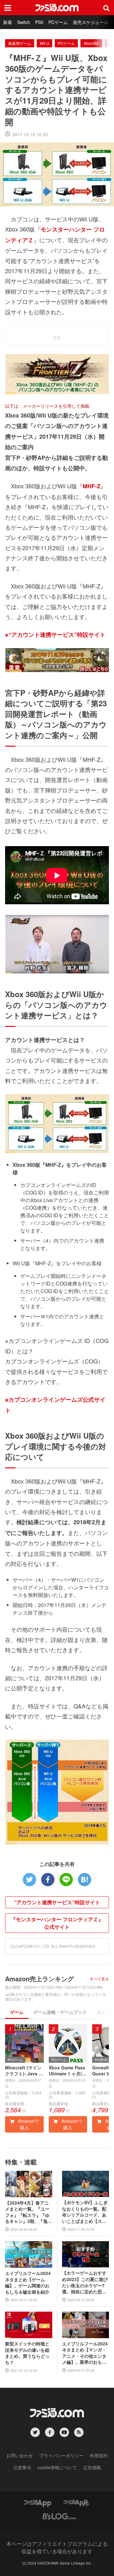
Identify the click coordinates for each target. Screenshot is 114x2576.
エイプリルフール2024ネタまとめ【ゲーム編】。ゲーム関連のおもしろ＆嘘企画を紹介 (28, 2283)
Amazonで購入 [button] (28, 2124)
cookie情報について (57, 2467)
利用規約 (99, 2455)
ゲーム (17, 2012)
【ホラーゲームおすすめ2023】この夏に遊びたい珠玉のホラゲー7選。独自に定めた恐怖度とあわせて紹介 (85, 2282)
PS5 (39, 22)
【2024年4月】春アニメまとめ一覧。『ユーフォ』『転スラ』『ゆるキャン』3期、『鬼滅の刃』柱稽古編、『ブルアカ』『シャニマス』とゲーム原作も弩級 (28, 2212)
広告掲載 (92, 2467)
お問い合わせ (20, 2455)
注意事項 (22, 2467)
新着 (8, 22)
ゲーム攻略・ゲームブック (60, 2012)
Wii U (44, 43)
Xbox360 (91, 43)
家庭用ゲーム (20, 43)
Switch (24, 22)
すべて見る (99, 1979)
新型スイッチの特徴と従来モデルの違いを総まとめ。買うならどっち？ (27, 2353)
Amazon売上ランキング (39, 1979)
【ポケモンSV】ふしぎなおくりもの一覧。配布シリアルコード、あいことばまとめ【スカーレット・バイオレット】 (85, 2212)
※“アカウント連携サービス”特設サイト (55, 635)
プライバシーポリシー (61, 2455)
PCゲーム (58, 22)
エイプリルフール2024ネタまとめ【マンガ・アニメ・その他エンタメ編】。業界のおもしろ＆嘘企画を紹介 (85, 2353)
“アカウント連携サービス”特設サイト (57, 1902)
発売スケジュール (91, 22)
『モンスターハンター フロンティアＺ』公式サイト (57, 1923)
